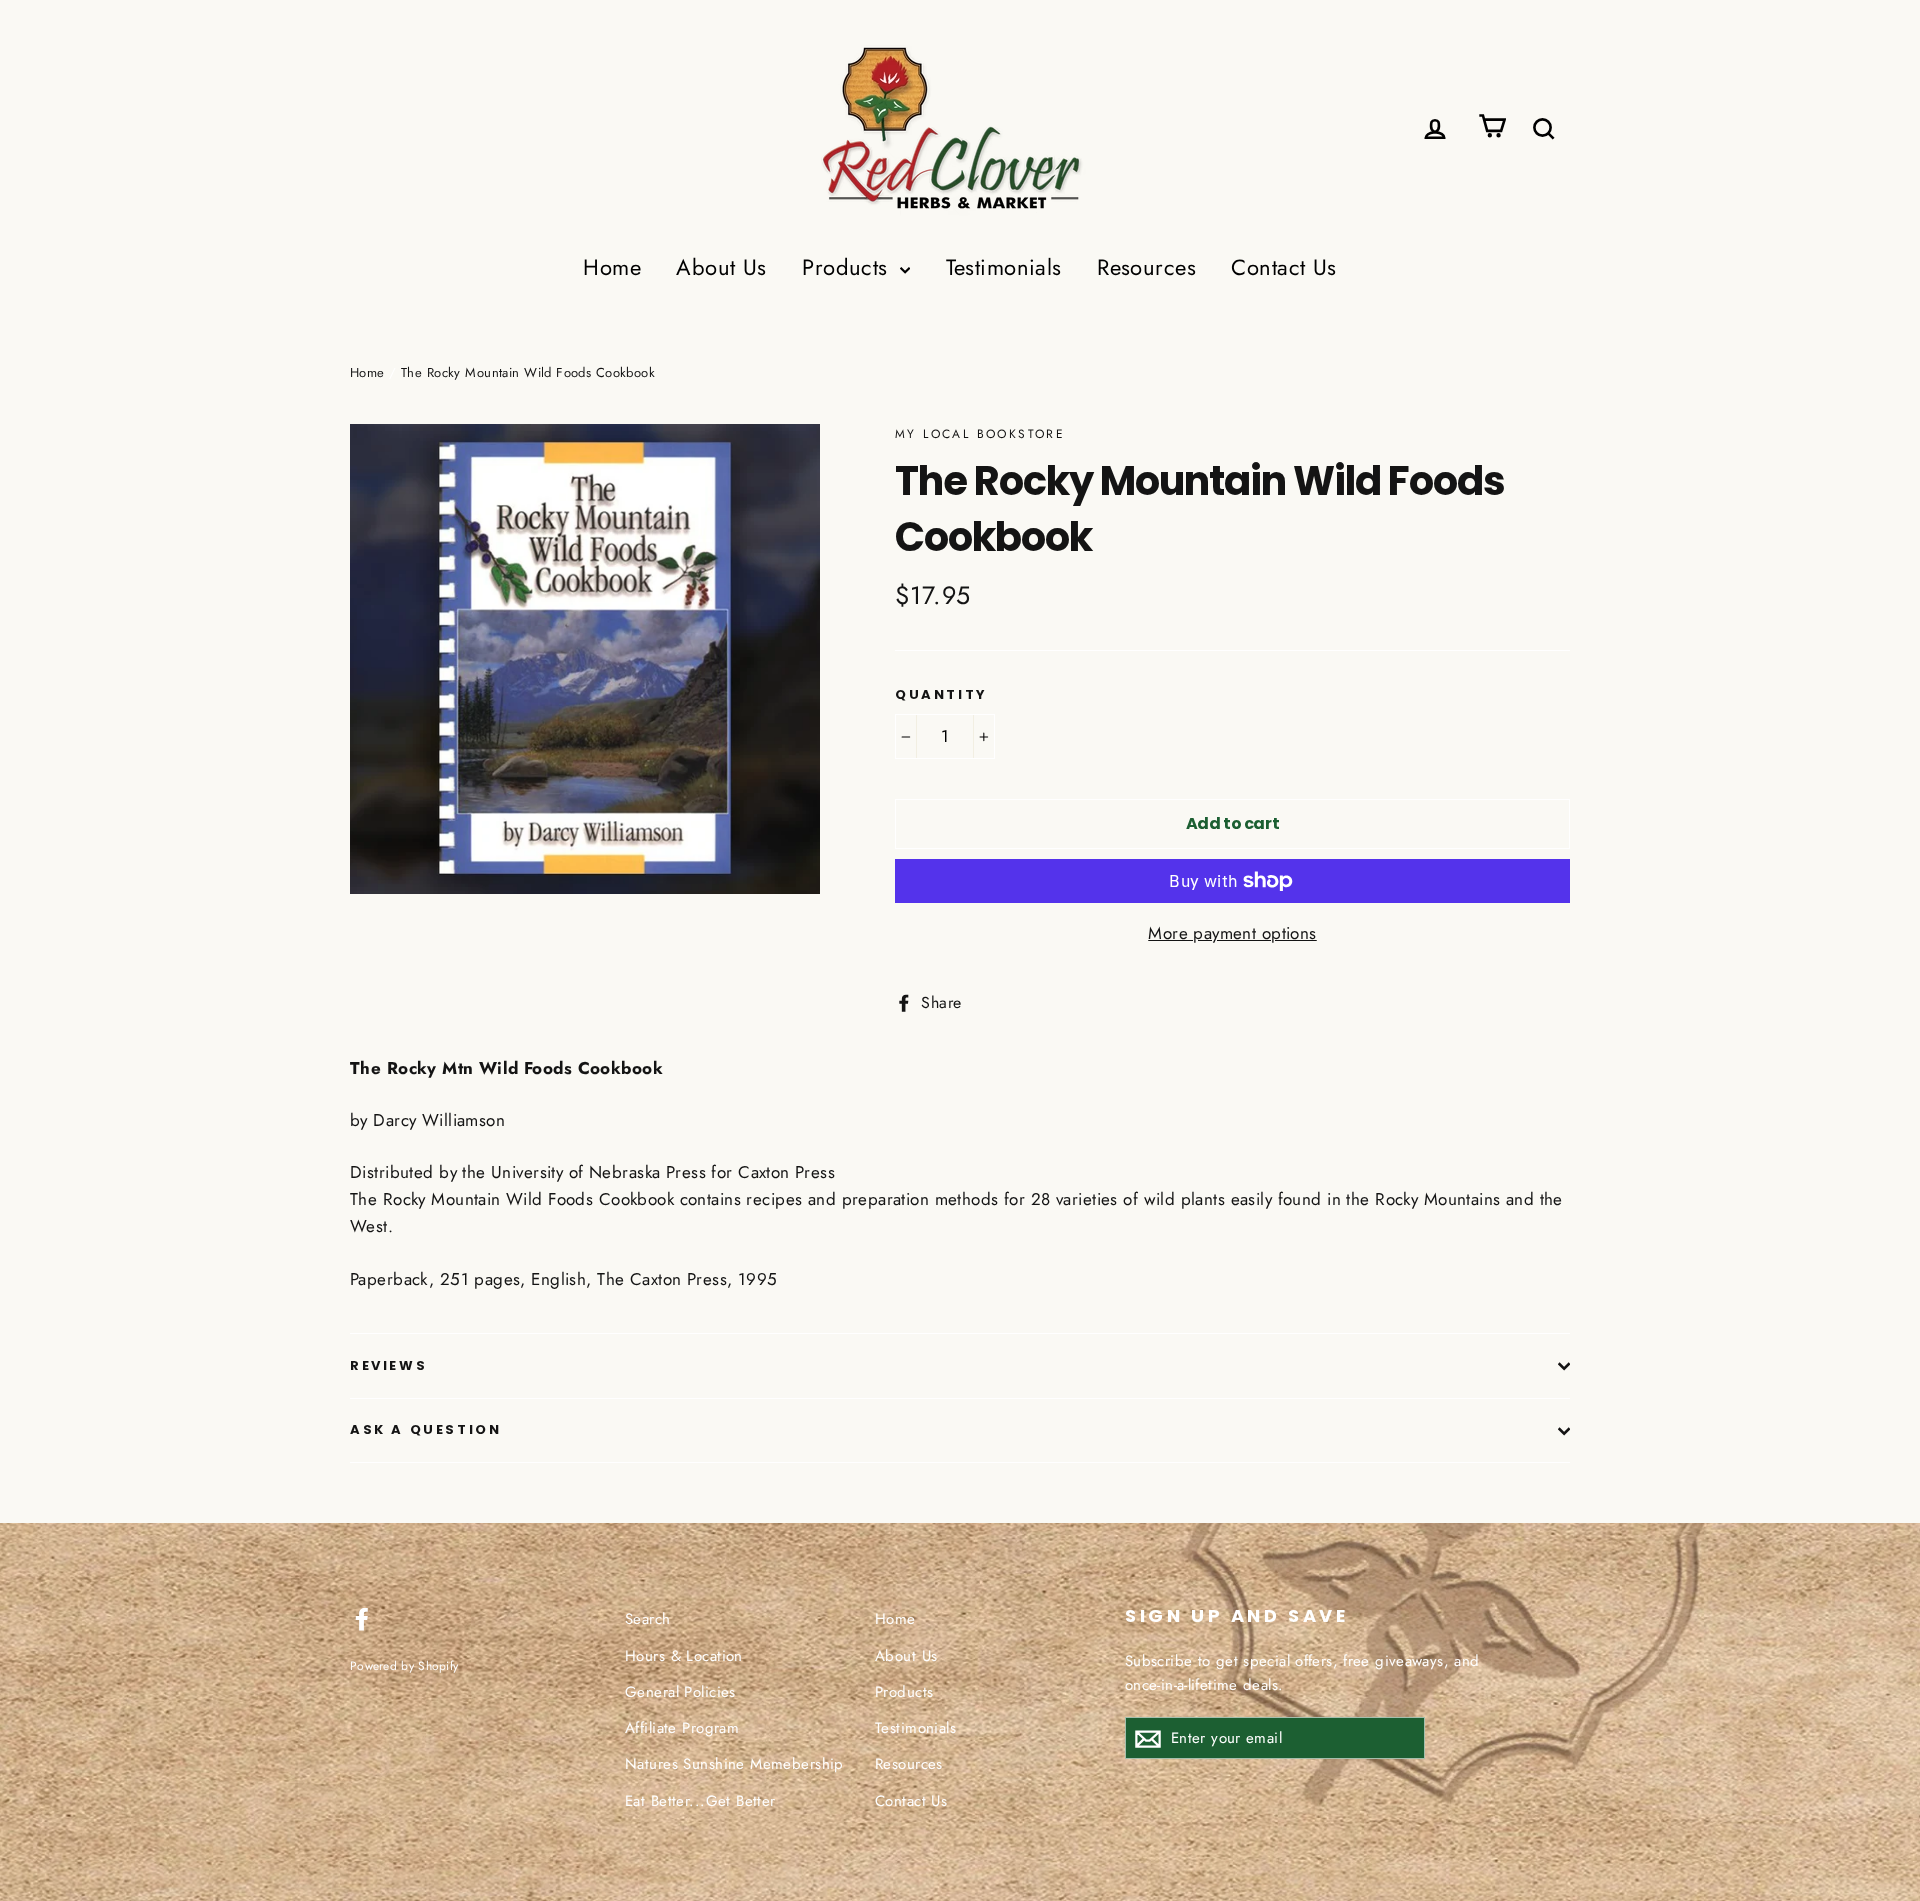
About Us (721, 267)
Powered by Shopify (404, 1665)
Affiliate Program (682, 1728)
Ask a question (425, 1429)
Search (648, 1619)
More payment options (1232, 933)
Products (848, 267)
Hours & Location (684, 1656)
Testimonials (1004, 267)
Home (612, 267)
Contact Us (1283, 267)
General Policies (680, 1692)
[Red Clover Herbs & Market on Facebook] (362, 1616)
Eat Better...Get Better (700, 1801)
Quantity (941, 695)
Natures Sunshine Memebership (734, 1764)
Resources (1146, 267)
